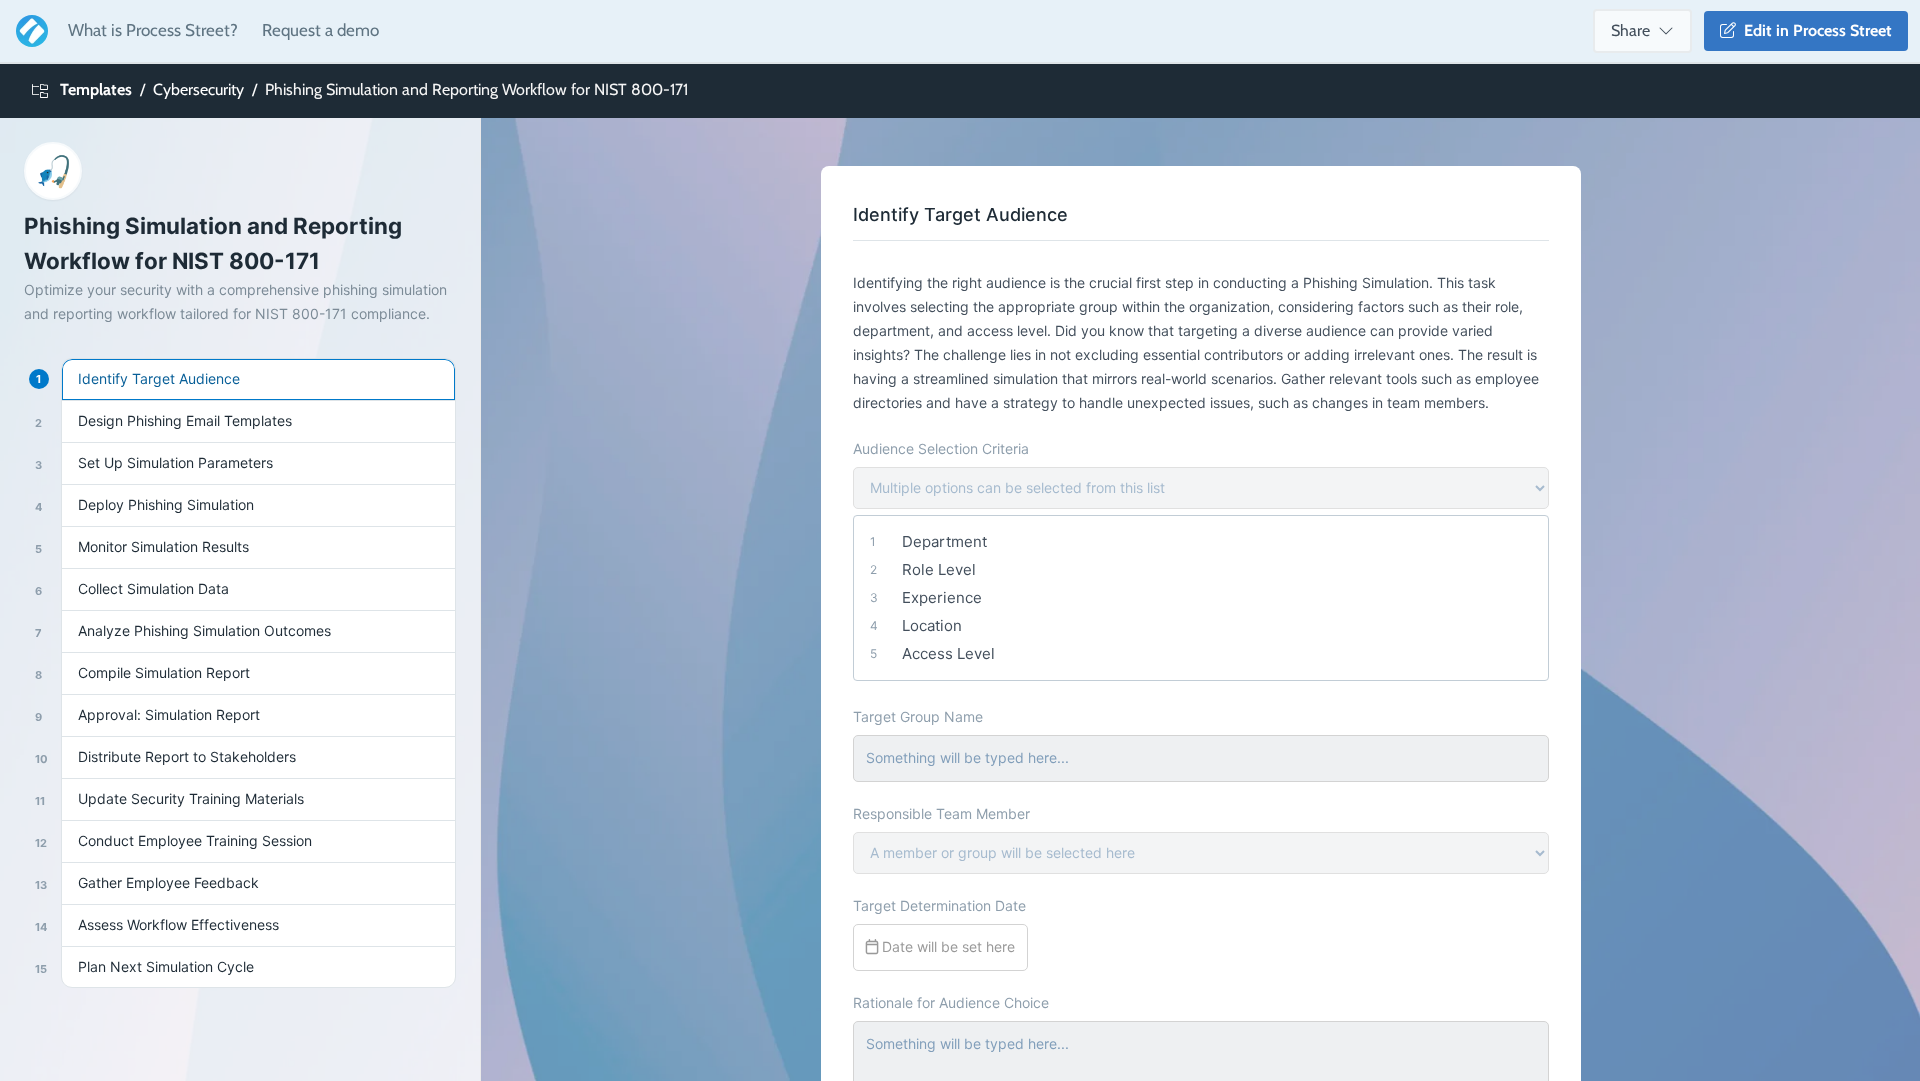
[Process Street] (28, 31)
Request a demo (320, 30)
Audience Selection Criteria (941, 448)
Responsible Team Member (941, 813)
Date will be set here (946, 946)
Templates (96, 89)
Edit (1814, 30)
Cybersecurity (198, 89)
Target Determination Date (939, 905)
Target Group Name (918, 716)
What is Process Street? (153, 30)
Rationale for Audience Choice (951, 1002)
